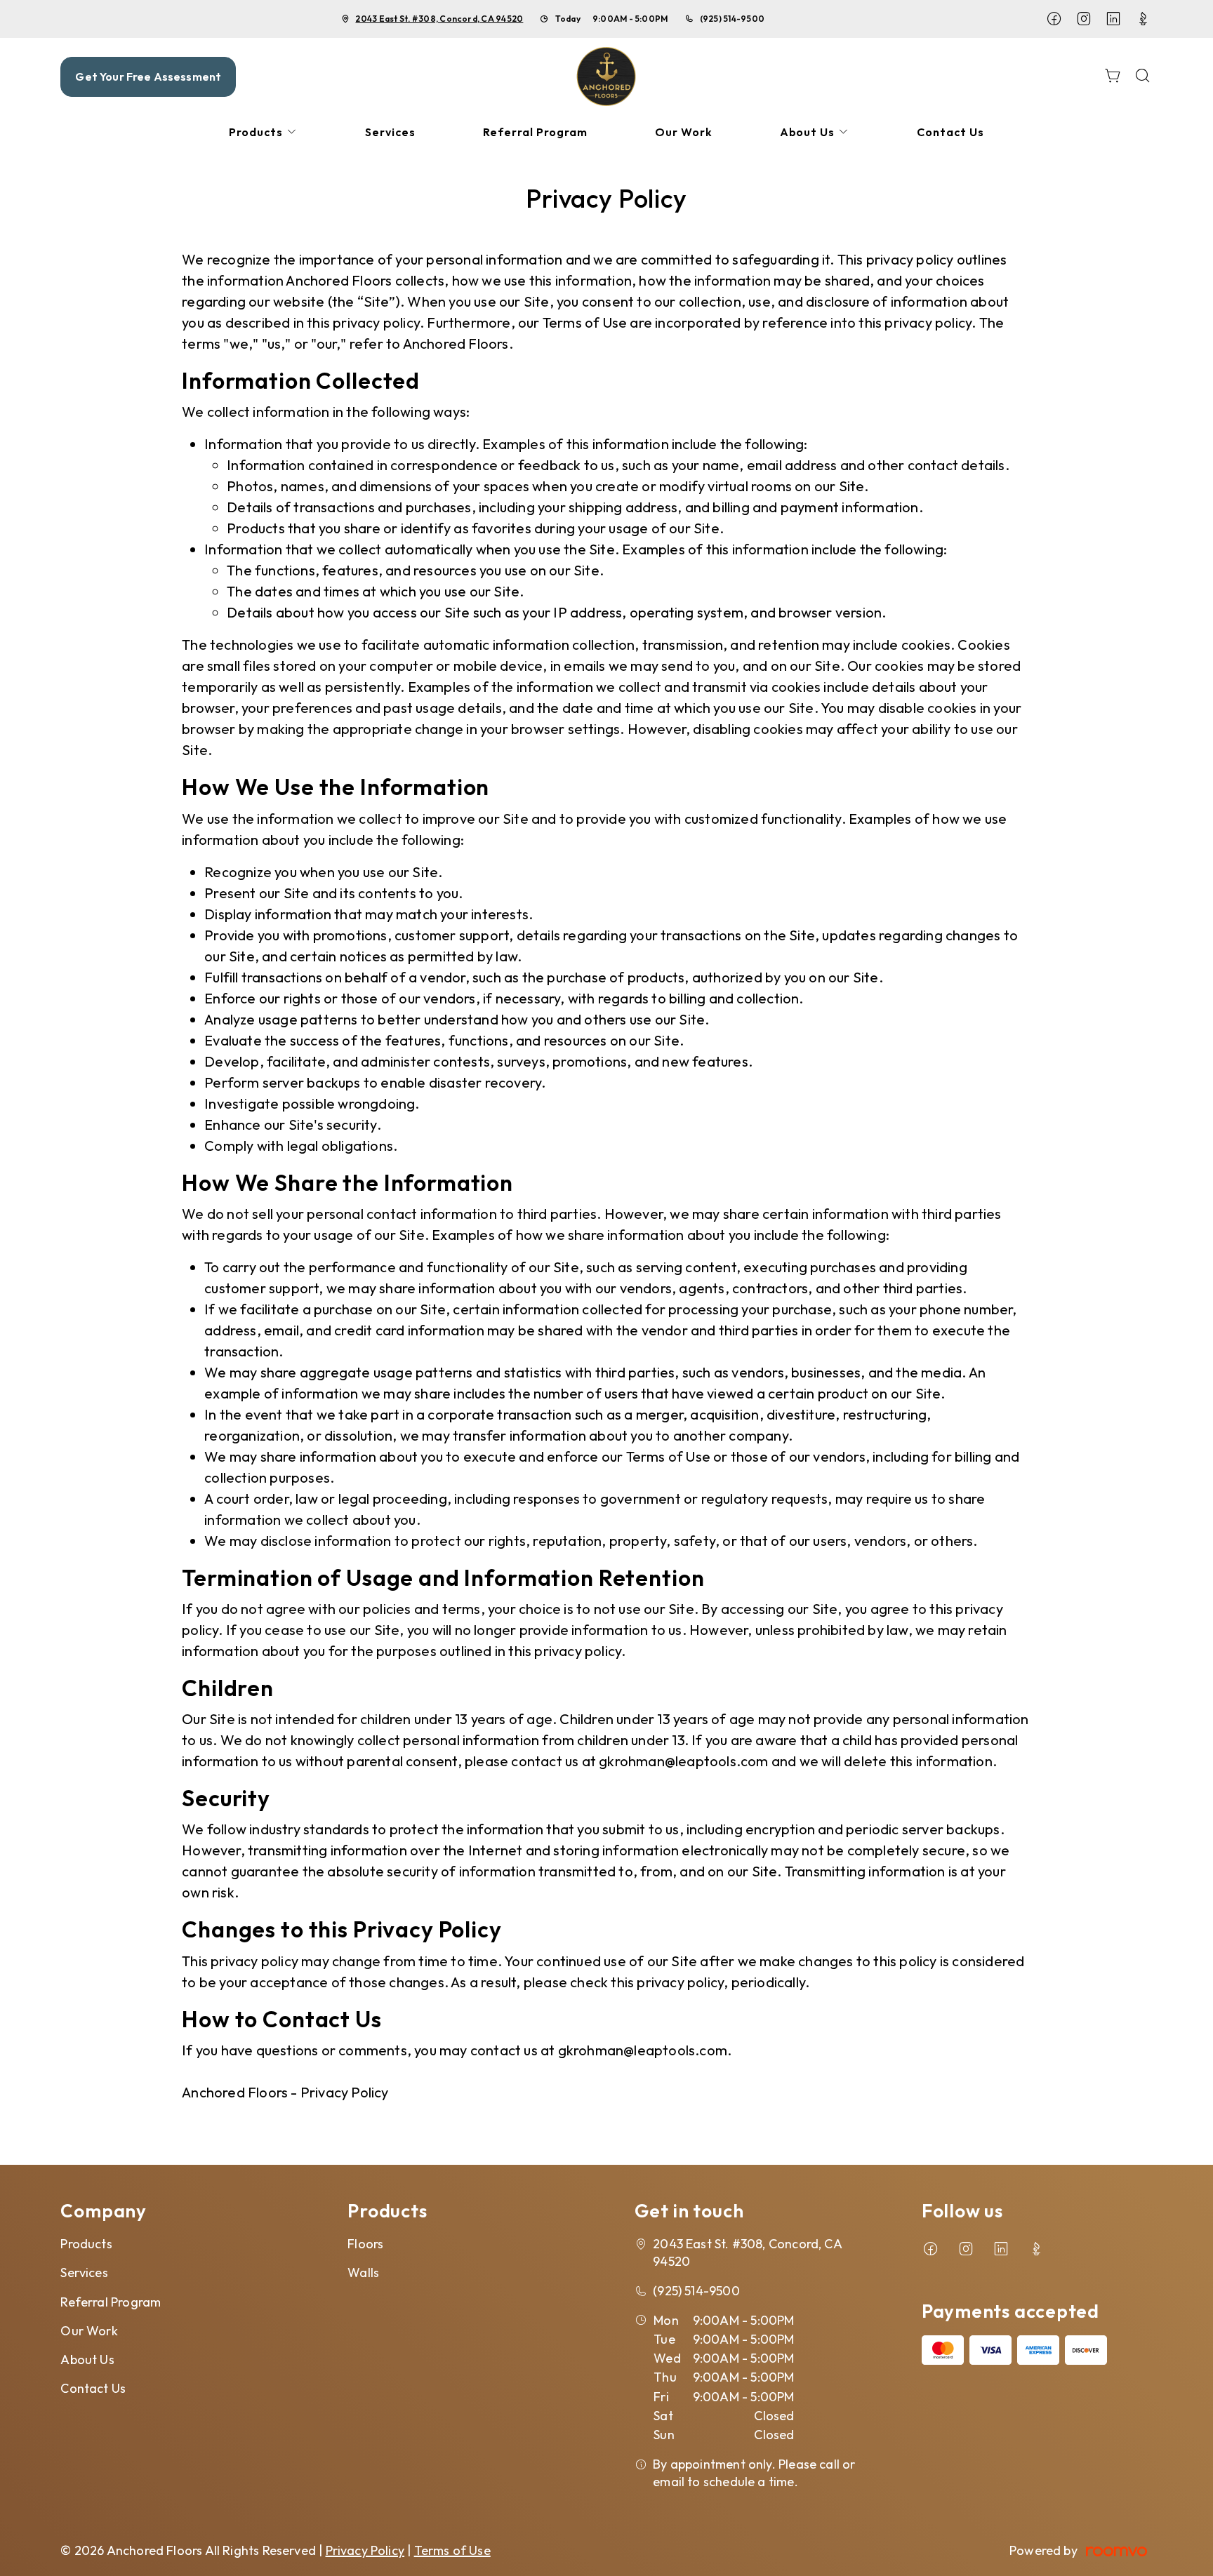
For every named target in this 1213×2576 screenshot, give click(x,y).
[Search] (1143, 77)
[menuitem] (263, 132)
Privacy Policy (365, 2550)
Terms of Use (452, 2550)
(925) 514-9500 (732, 19)
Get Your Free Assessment (148, 76)
